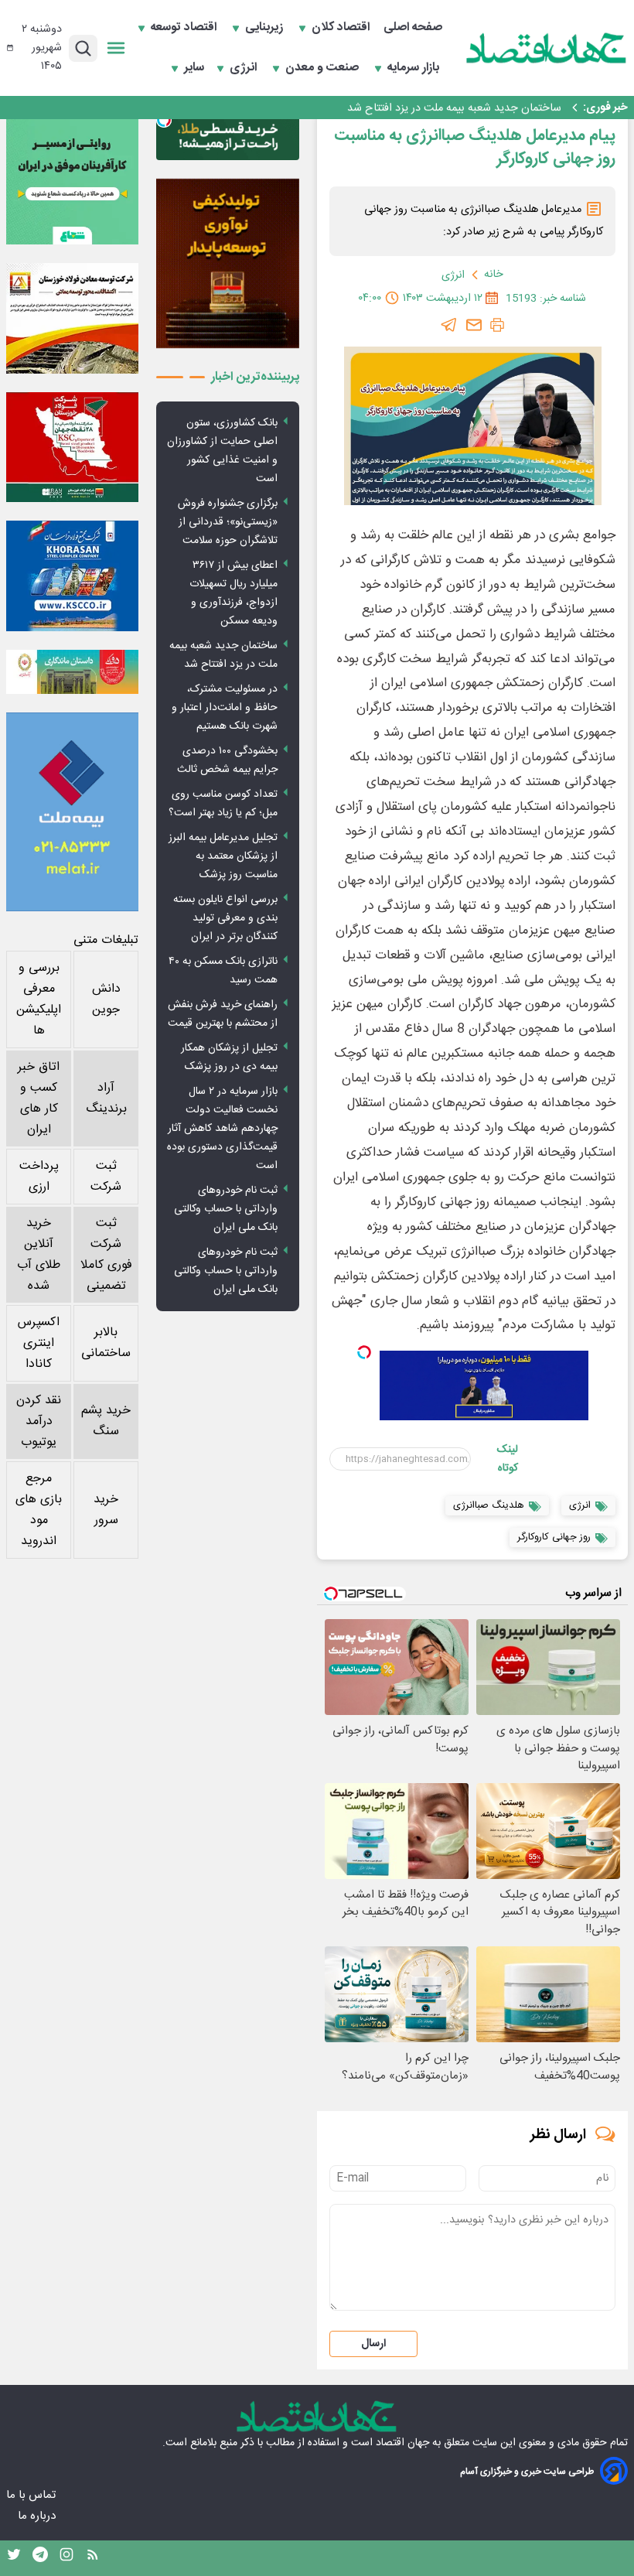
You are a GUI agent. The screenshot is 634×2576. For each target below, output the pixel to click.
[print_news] (497, 325)
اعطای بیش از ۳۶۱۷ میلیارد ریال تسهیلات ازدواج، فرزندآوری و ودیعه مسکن (233, 593)
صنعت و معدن (324, 68)
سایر (194, 68)
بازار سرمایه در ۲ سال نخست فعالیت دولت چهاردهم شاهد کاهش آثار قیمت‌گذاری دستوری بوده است (222, 1129)
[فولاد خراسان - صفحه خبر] (72, 576)
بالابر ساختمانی (106, 1343)
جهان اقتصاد (402, 2443)
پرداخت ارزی (39, 1177)
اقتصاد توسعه (185, 28)
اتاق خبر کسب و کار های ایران (39, 1098)
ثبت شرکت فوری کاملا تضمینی (106, 1255)
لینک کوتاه (508, 1459)
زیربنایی (266, 28)
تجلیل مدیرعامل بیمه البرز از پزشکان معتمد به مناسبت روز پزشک (223, 856)
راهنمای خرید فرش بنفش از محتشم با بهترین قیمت (223, 1014)
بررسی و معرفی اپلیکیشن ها (39, 999)
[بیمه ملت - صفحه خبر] (72, 812)
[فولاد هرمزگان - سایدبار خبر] (228, 264)
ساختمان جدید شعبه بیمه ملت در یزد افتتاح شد (454, 108)
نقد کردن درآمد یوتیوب (39, 1421)
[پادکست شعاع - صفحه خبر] (72, 178)
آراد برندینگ (106, 1098)
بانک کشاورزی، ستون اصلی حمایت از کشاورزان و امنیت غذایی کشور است (222, 451)
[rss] (93, 2558)
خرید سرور (106, 1510)
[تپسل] (364, 1352)
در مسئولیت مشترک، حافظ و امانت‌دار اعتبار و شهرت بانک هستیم (225, 708)
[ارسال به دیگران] (474, 325)
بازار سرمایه (415, 68)
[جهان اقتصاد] (547, 48)
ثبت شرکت (106, 1177)
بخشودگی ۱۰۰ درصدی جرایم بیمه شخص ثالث (227, 760)
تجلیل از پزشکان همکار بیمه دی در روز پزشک (229, 1057)
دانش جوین (106, 999)
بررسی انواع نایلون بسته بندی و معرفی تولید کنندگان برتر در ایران (225, 918)
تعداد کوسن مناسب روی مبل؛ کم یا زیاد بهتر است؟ (223, 804)
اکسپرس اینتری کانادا (39, 1343)
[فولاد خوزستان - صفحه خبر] (72, 448)
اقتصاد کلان (342, 28)
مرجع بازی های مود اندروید (39, 1510)
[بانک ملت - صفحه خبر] (72, 672)
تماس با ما (32, 2495)
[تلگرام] (449, 325)
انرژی (245, 68)
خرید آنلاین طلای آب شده (39, 1255)
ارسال (373, 2344)
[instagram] (66, 2558)
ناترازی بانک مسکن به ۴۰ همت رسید (223, 971)
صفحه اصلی (413, 28)
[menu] (116, 48)
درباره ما (38, 2516)
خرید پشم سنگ (106, 1421)
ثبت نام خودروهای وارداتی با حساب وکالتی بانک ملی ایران (226, 1209)
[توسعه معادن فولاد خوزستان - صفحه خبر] (72, 318)
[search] (83, 48)
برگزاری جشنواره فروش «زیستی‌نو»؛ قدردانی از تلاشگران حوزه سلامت (228, 522)
